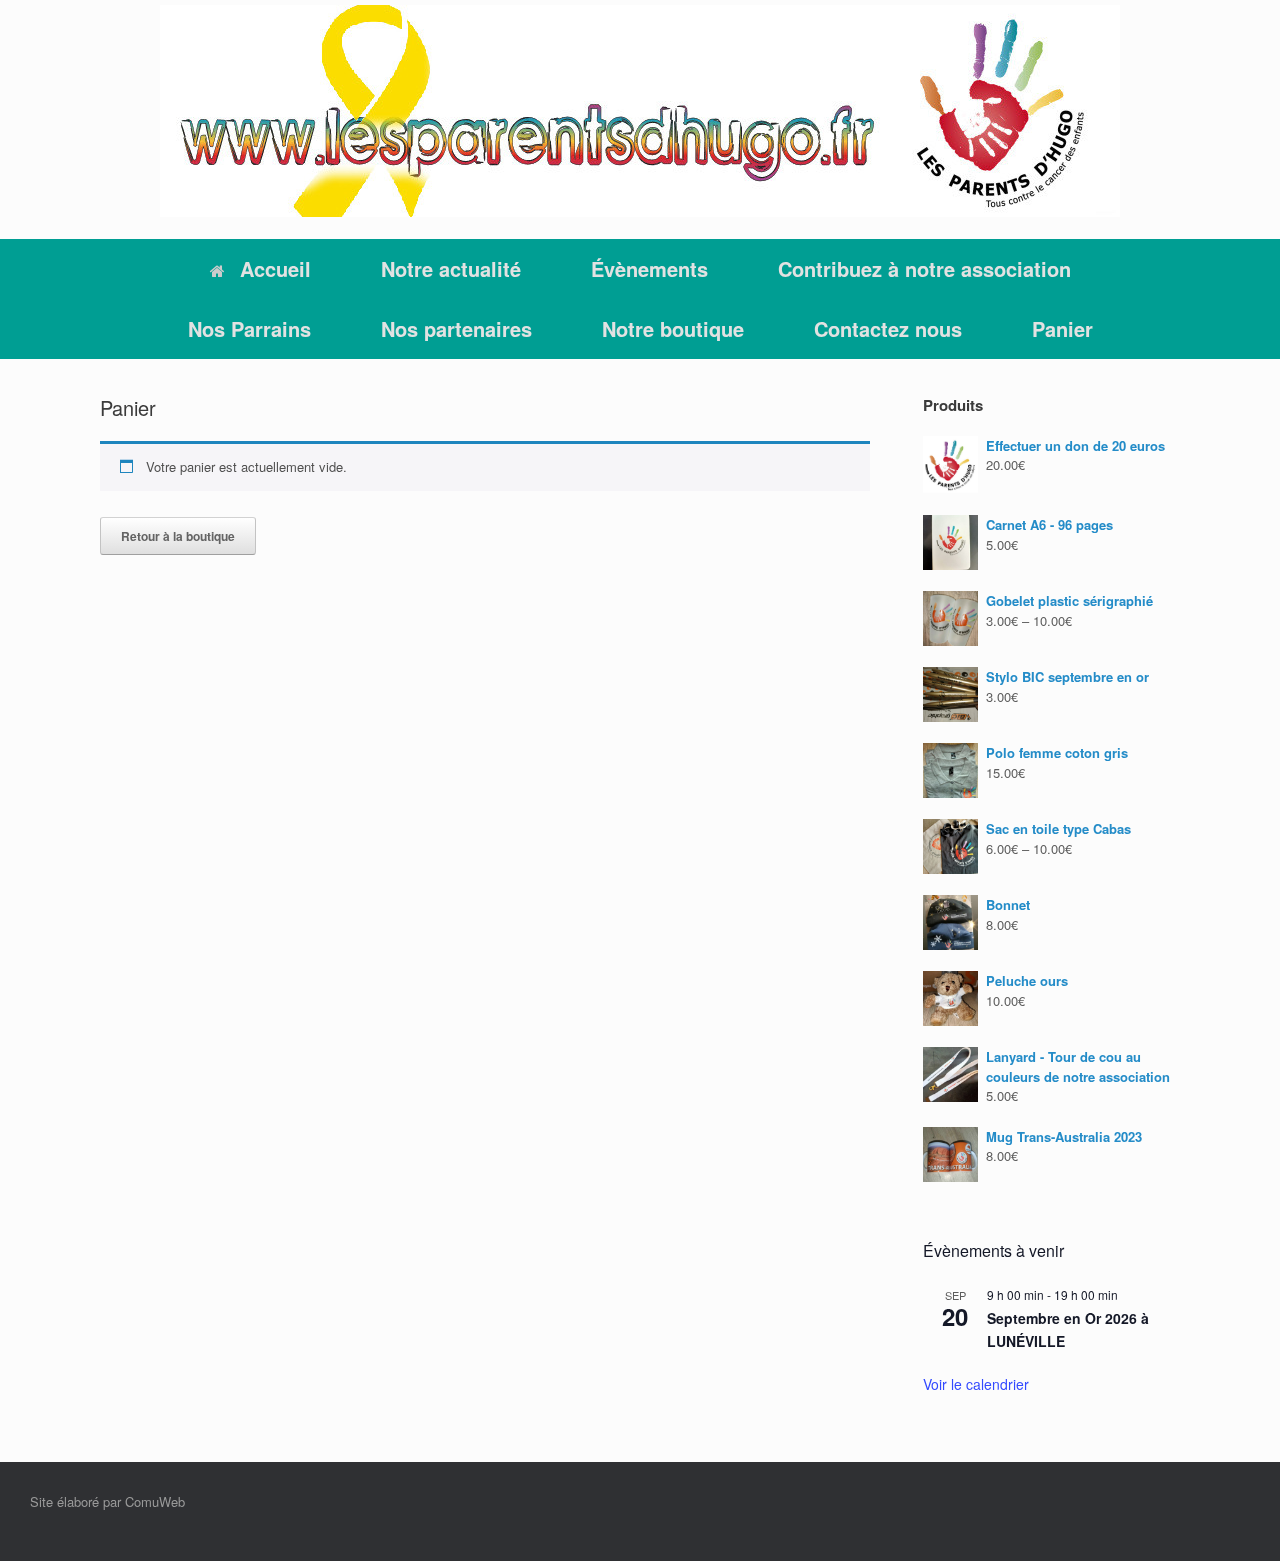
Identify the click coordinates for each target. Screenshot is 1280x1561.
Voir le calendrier (976, 1384)
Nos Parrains (249, 328)
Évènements (649, 268)
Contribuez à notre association (924, 268)
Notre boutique (673, 328)
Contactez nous (888, 328)
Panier (1062, 328)
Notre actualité (451, 268)
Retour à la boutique (178, 536)
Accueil (275, 268)
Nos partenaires (456, 328)
